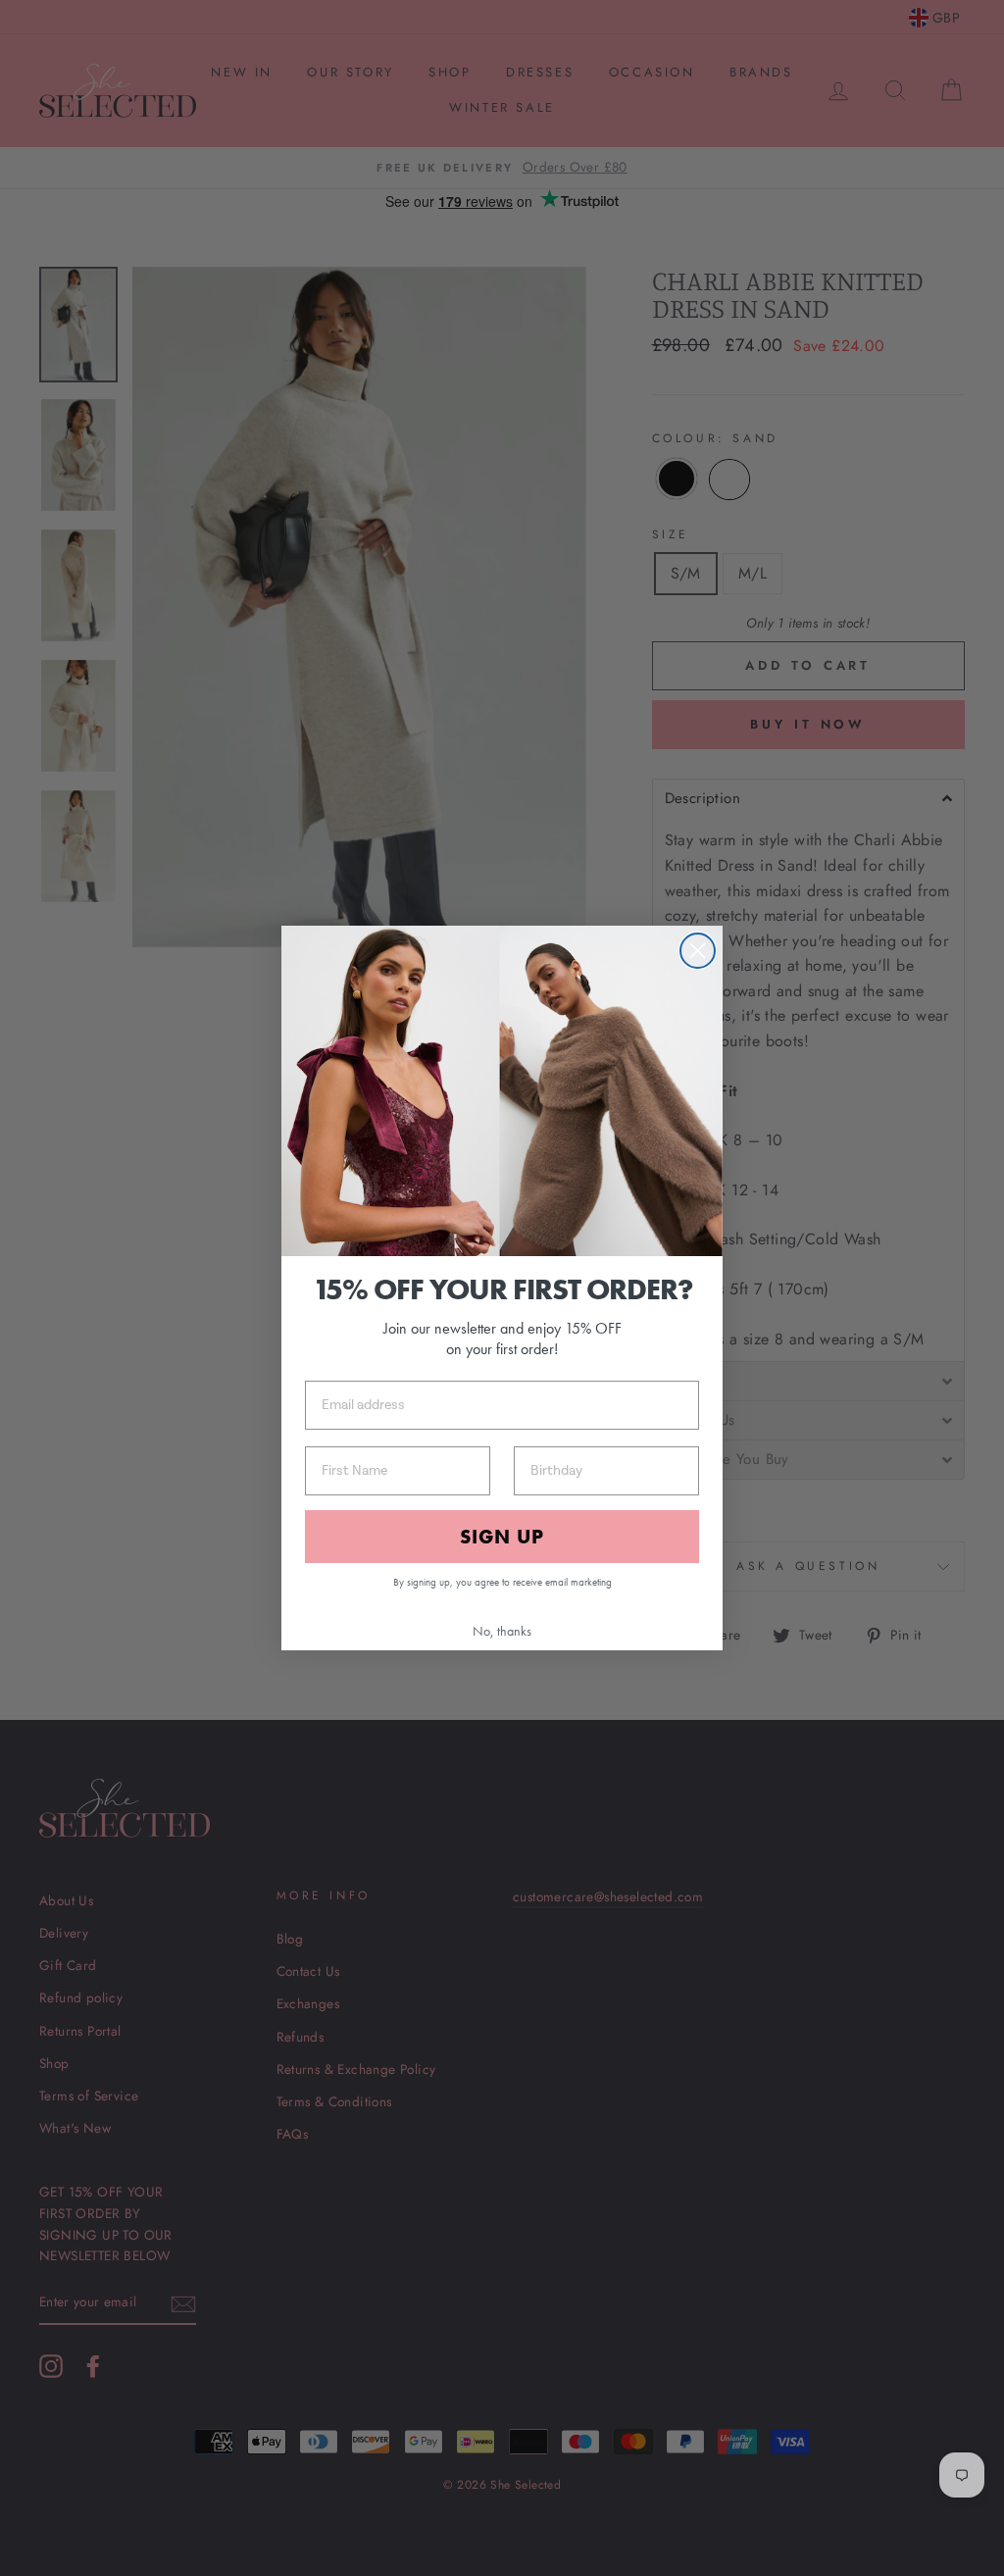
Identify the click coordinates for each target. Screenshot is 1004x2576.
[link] (502, 1091)
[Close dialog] (698, 951)
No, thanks (502, 1631)
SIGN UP (502, 1537)
